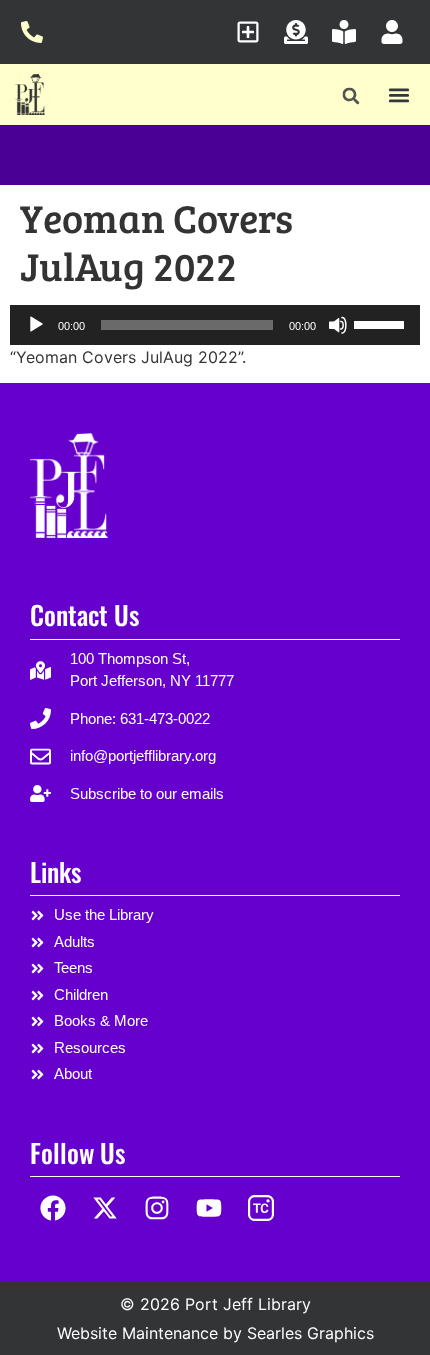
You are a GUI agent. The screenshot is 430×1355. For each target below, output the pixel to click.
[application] (215, 325)
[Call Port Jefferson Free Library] (37, 32)
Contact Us (84, 614)
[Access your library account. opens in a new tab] (397, 32)
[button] (351, 96)
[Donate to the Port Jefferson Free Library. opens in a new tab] (301, 32)
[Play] (36, 325)
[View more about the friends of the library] (349, 32)
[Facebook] (53, 1208)
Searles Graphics (310, 1333)
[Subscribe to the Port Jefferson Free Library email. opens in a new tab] (253, 32)
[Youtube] (208, 1208)
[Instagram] (157, 1208)
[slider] (382, 323)
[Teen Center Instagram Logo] (260, 1208)
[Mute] (338, 325)
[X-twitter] (105, 1208)
